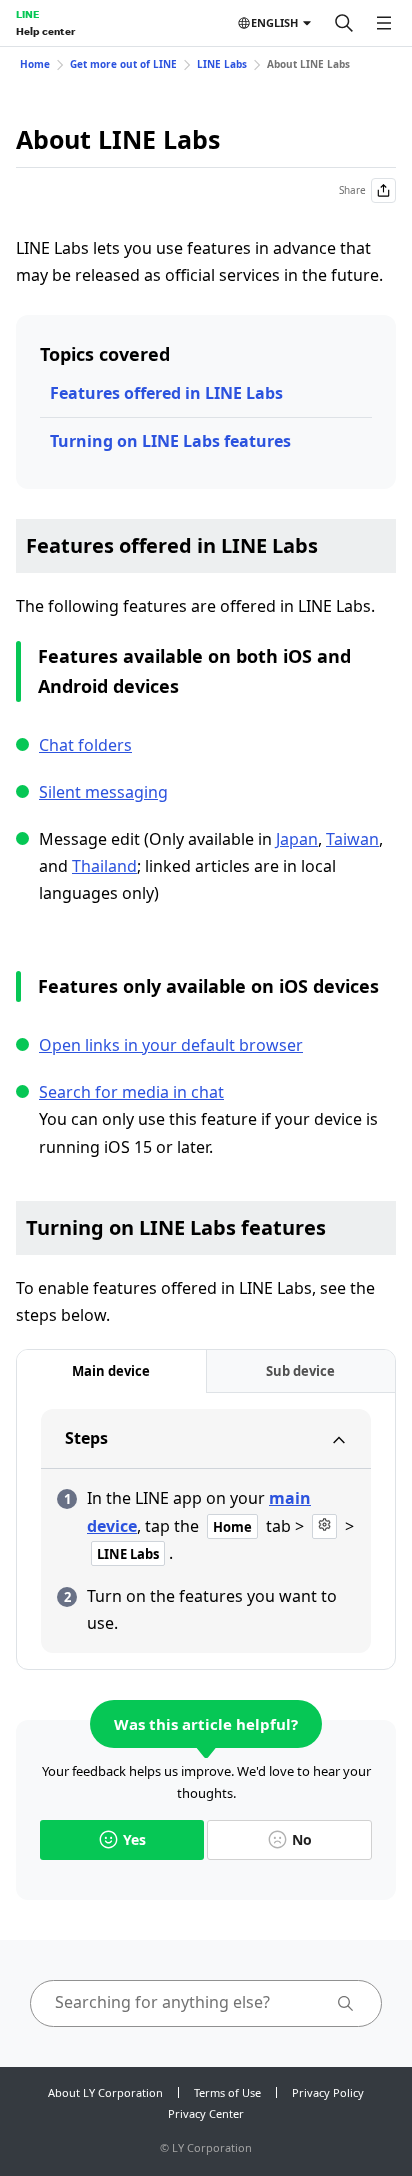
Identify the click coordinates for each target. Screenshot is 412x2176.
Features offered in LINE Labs (166, 393)
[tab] (111, 1371)
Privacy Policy (328, 2092)
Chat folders (85, 745)
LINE (27, 14)
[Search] (344, 23)
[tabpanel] (206, 1531)
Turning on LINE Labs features (170, 441)
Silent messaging (103, 792)
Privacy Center (206, 2113)
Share (352, 190)
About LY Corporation (105, 2092)
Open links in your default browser (171, 1045)
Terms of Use (227, 2092)
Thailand (104, 866)
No (302, 1839)
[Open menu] (384, 23)
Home (35, 64)
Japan (297, 839)
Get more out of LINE (123, 64)
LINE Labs (222, 64)
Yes (134, 1839)
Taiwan (352, 839)
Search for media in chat (131, 1092)
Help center (45, 31)
